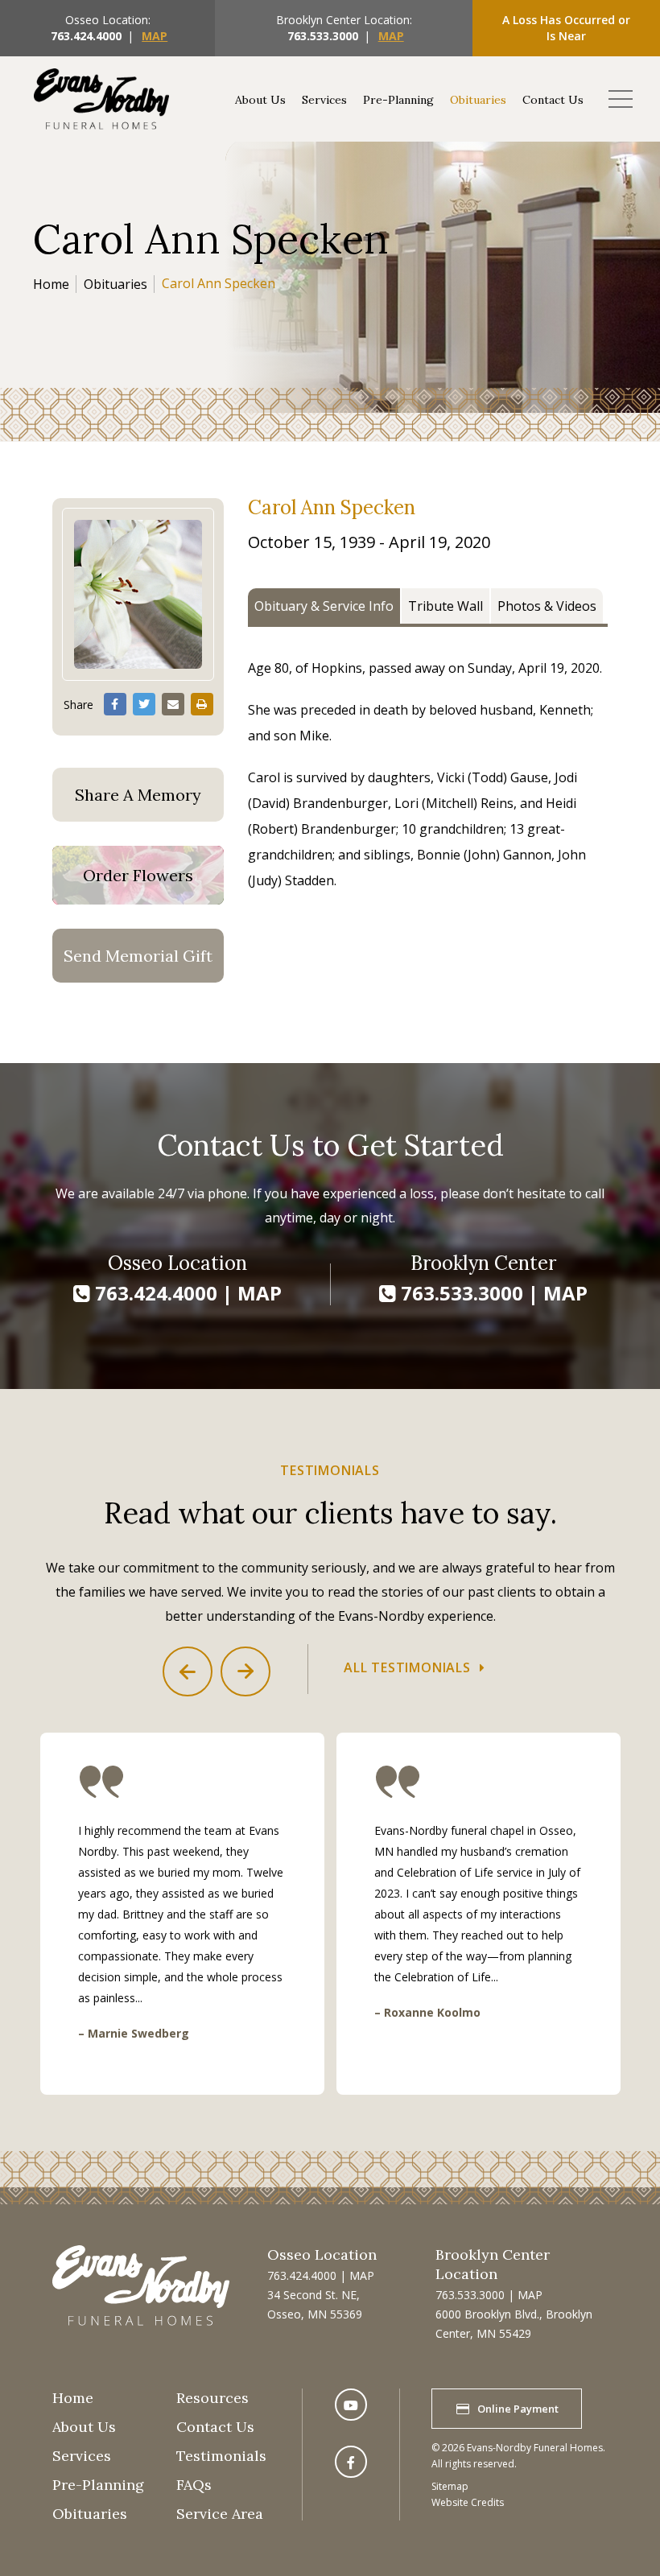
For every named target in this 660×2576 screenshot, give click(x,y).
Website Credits (468, 2502)
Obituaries (478, 100)
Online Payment (518, 2409)
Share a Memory (138, 795)
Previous (188, 1671)
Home (51, 284)
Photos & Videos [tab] (547, 606)
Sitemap (450, 2486)
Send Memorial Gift (138, 956)
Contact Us (553, 100)
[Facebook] (351, 2462)
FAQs (194, 2485)
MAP (155, 36)
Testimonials (221, 2456)
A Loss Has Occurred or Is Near (566, 28)
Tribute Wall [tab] (445, 606)
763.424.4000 (86, 36)
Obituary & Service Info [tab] (324, 606)
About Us (260, 100)
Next (245, 1671)
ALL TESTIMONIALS (407, 1667)
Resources (212, 2398)
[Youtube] (351, 2405)
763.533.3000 (323, 36)
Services (324, 100)
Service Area (220, 2514)
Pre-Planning (398, 100)
